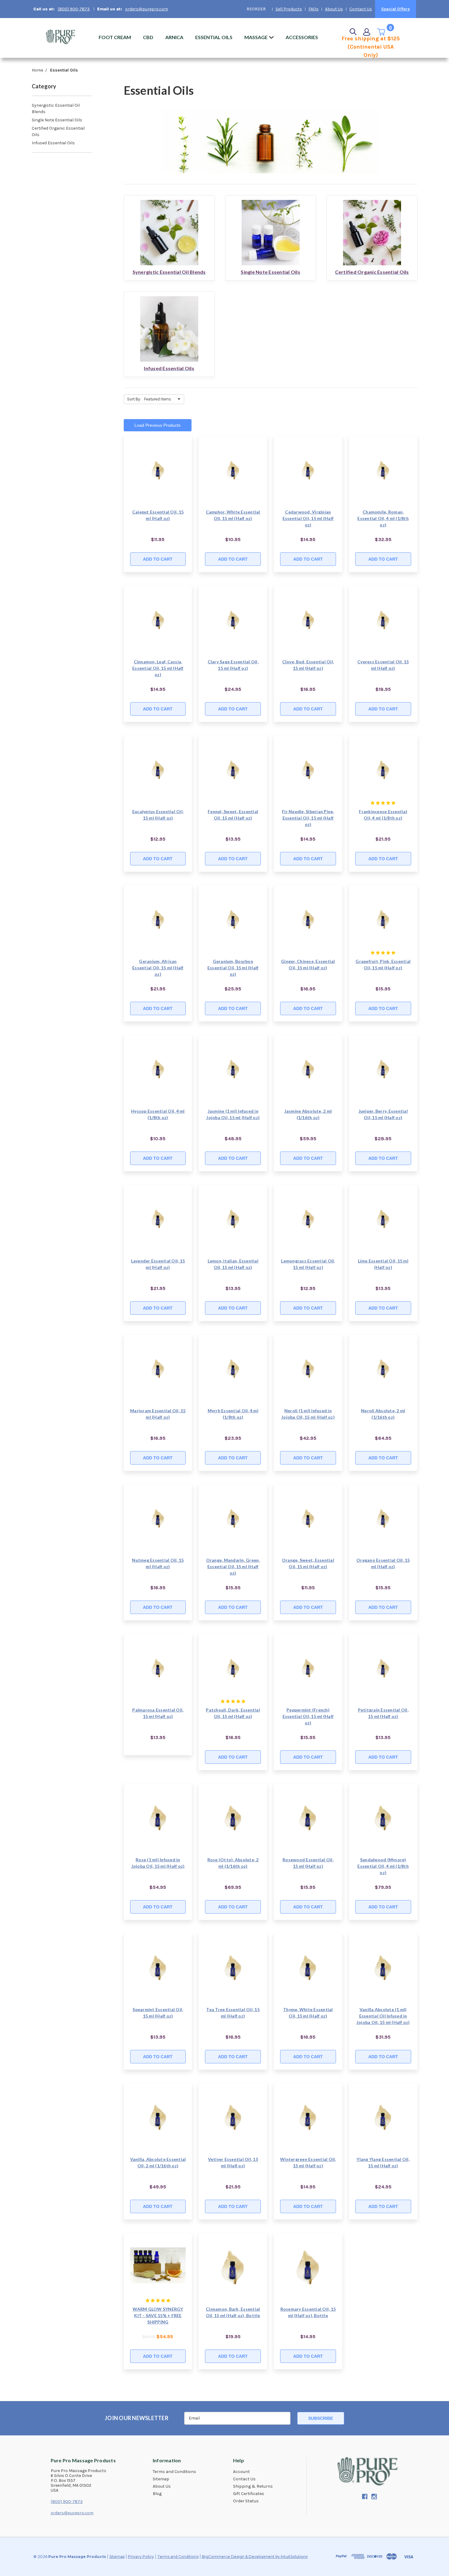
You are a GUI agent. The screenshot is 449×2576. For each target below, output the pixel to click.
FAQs (314, 9)
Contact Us (361, 9)
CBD (148, 37)
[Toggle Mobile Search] (353, 32)
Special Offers (396, 9)
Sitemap (161, 2479)
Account (241, 2472)
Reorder (256, 9)
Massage (256, 37)
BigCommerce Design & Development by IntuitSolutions (255, 2557)
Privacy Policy (141, 2557)
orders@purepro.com (147, 9)
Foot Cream (115, 37)
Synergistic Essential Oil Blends (56, 109)
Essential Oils (214, 37)
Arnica (174, 37)
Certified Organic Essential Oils (58, 131)
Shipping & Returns (253, 2486)
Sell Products (289, 9)
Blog (157, 2494)
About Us (334, 9)
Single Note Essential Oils (57, 120)
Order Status (246, 2501)
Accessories (302, 37)
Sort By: (134, 399)
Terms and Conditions (174, 2472)
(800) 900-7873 (74, 9)
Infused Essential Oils (53, 143)
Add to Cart (158, 559)
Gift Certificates (249, 2494)
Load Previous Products (157, 425)
